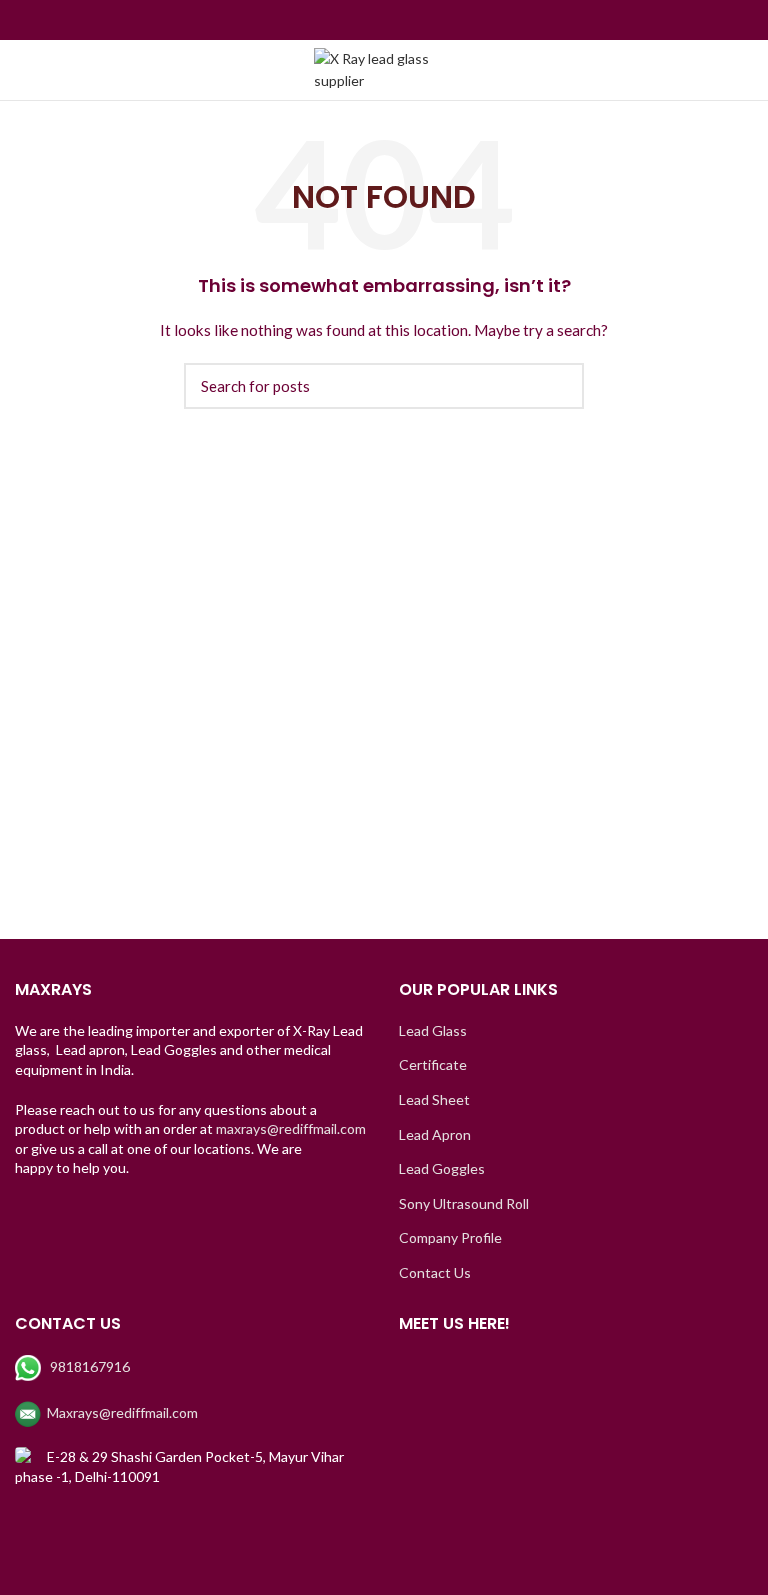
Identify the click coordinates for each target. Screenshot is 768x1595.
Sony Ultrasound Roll (464, 1203)
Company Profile (450, 1237)
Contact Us (435, 1272)
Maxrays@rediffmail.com (122, 1412)
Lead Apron (435, 1134)
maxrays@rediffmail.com (291, 1128)
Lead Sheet (434, 1099)
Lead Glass (433, 1030)
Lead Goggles (442, 1168)
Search (557, 386)
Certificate (433, 1064)
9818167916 (90, 1366)
